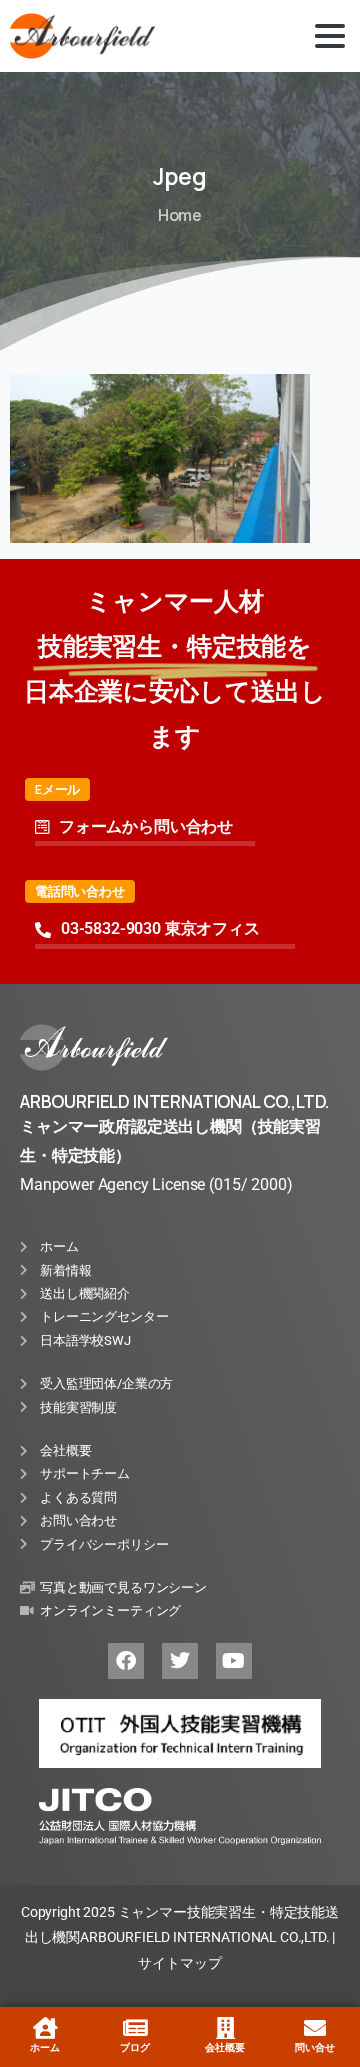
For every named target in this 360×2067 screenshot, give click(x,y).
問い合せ (314, 2047)
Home (180, 215)
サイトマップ (179, 1963)
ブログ (135, 2047)
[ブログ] (135, 2028)
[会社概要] (225, 2028)
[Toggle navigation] (330, 36)
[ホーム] (45, 2028)
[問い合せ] (315, 2028)
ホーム (45, 2047)
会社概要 (224, 2047)
